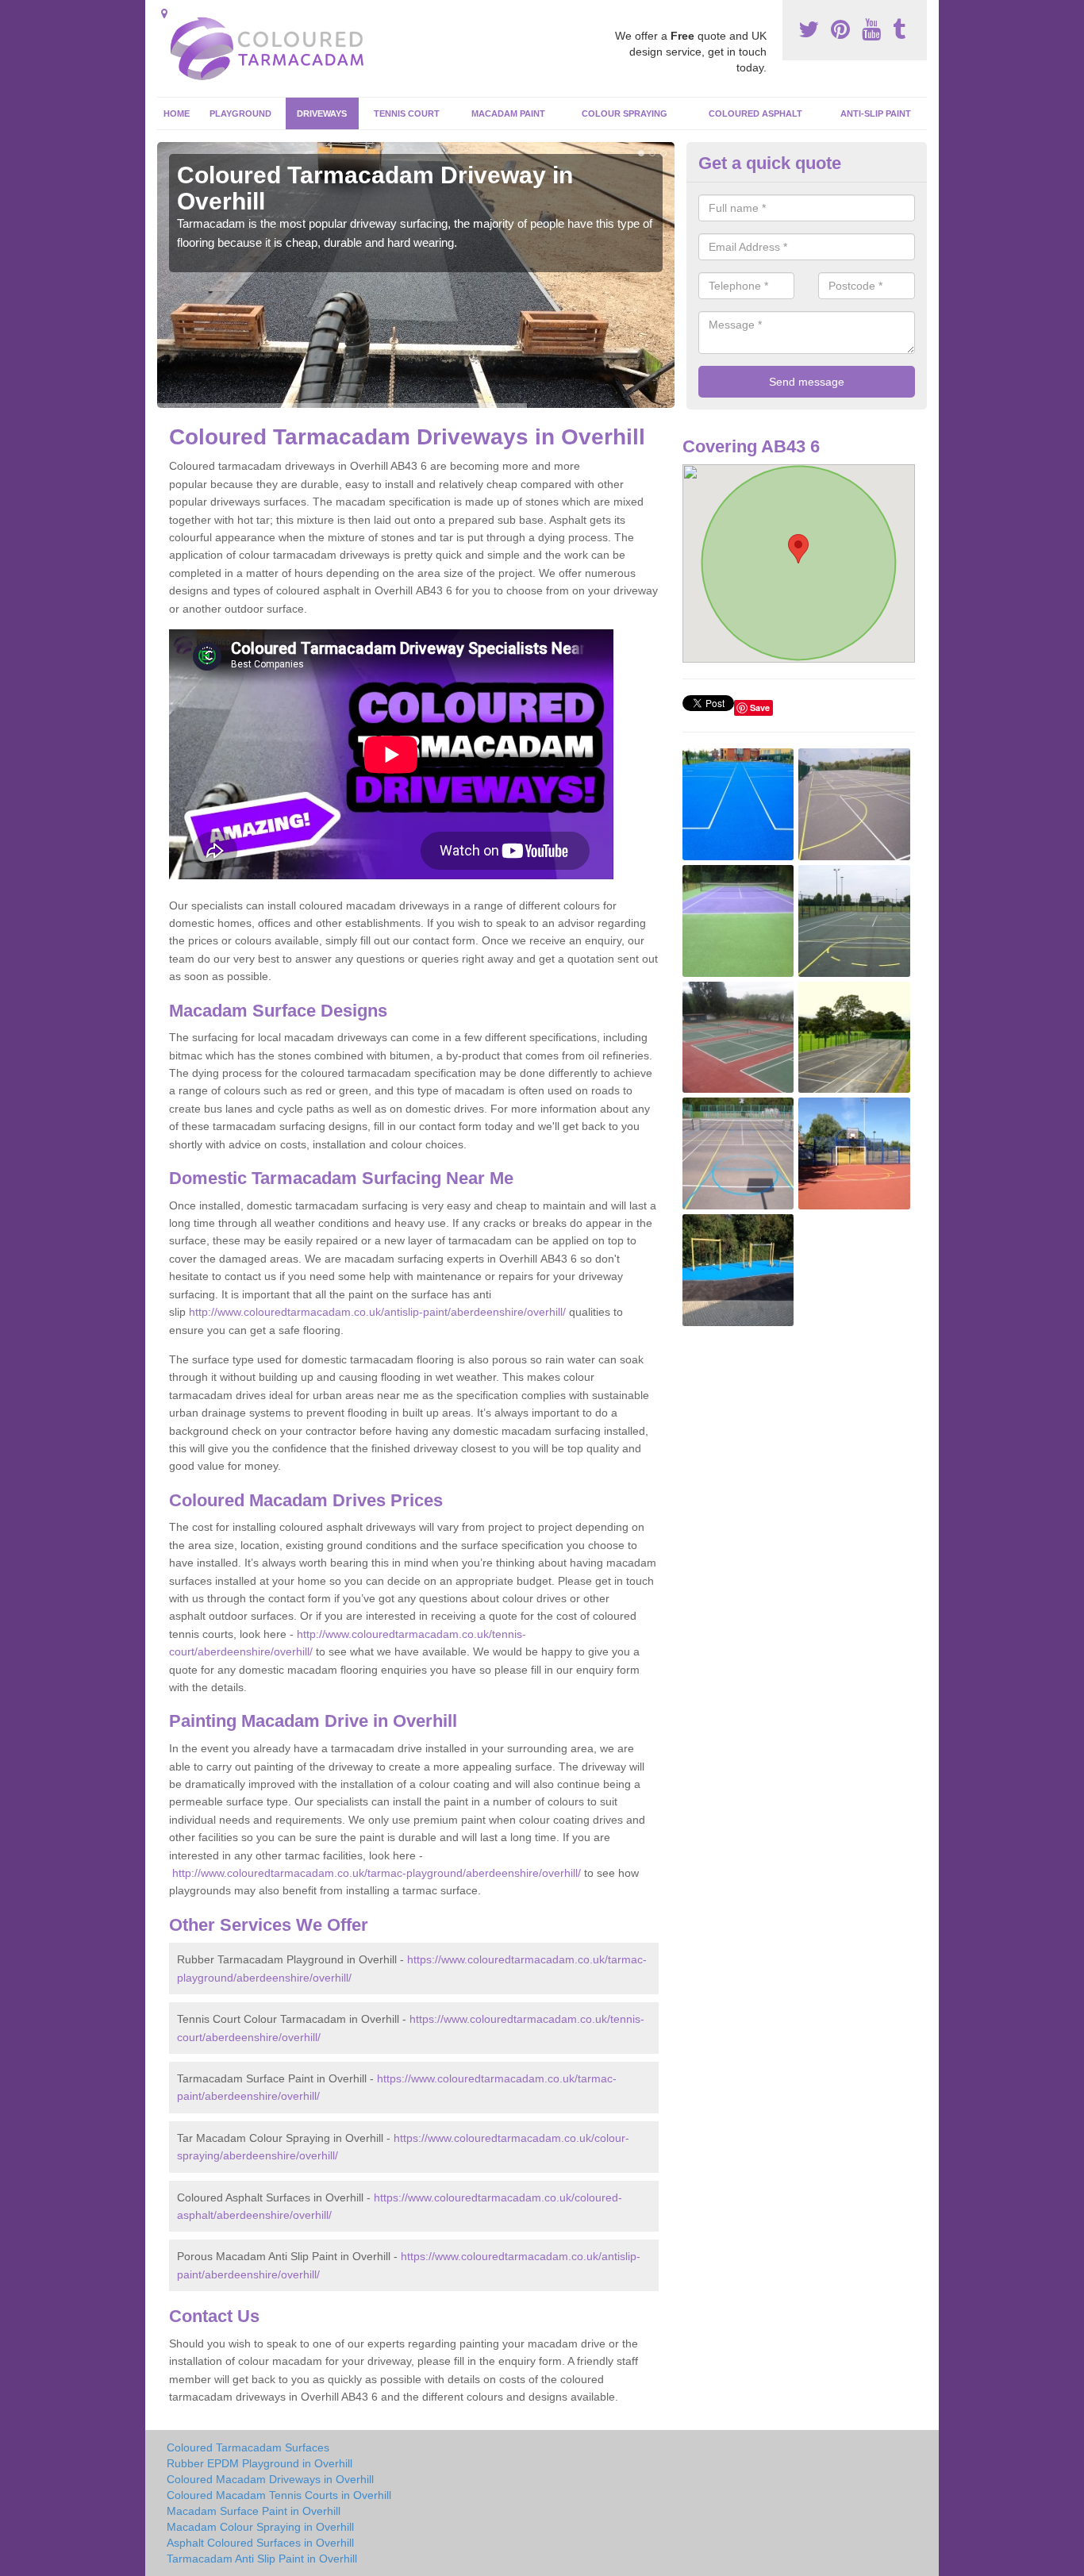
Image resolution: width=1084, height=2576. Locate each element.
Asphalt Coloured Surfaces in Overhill (260, 2543)
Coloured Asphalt (755, 113)
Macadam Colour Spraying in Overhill (260, 2527)
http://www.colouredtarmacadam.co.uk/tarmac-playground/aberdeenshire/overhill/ (377, 1873)
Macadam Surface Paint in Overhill (254, 2511)
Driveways (322, 113)
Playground (240, 113)
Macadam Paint (508, 113)
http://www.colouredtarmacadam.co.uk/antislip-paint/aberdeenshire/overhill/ (377, 1312)
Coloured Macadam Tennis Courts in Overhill (279, 2495)
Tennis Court (407, 113)
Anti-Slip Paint (876, 113)
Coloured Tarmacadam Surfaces (248, 2447)
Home (177, 113)
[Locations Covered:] (164, 13)
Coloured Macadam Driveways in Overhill (270, 2479)
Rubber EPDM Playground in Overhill (259, 2463)
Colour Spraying (625, 113)
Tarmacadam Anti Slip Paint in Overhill (262, 2559)
